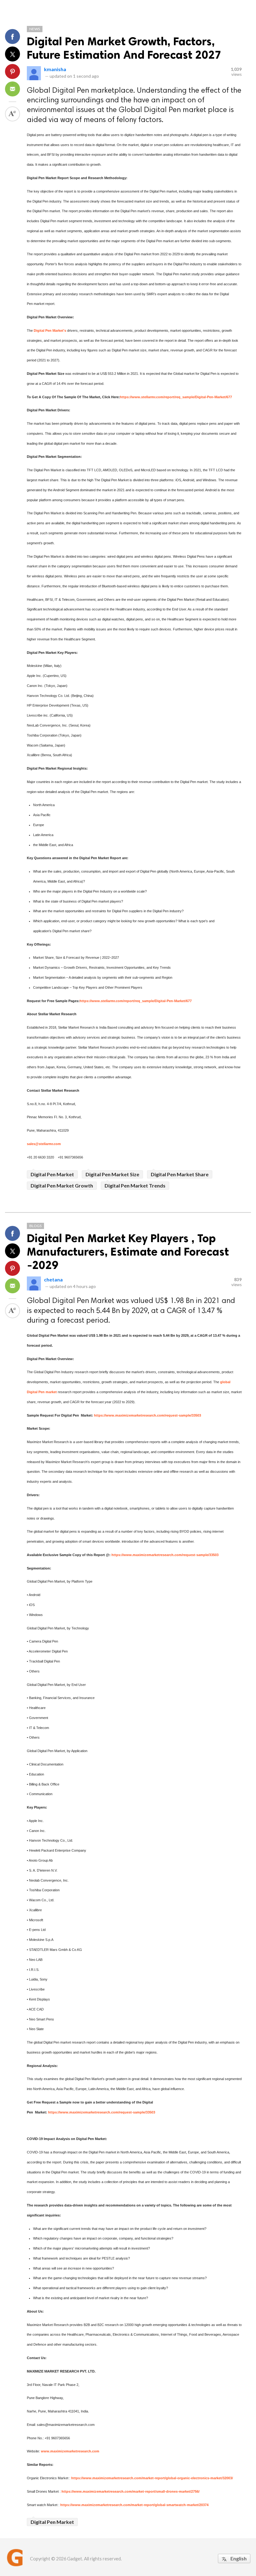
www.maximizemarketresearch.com (70, 2451)
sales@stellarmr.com (44, 1144)
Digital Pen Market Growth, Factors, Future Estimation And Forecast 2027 (124, 48)
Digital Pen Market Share (180, 1174)
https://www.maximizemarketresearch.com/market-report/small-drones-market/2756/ (130, 2491)
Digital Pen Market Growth (62, 1185)
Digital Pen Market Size (112, 1174)
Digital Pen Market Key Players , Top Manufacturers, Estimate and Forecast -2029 (128, 1252)
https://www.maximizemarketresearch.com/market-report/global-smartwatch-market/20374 (134, 2505)
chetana (53, 1279)
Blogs (35, 1226)
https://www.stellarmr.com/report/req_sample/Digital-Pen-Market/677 (176, 397)
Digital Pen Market (52, 1174)
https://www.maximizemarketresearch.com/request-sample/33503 (148, 1415)
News (35, 29)
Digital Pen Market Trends (135, 1185)
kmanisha (55, 69)
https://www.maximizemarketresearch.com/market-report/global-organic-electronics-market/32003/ (152, 2478)
